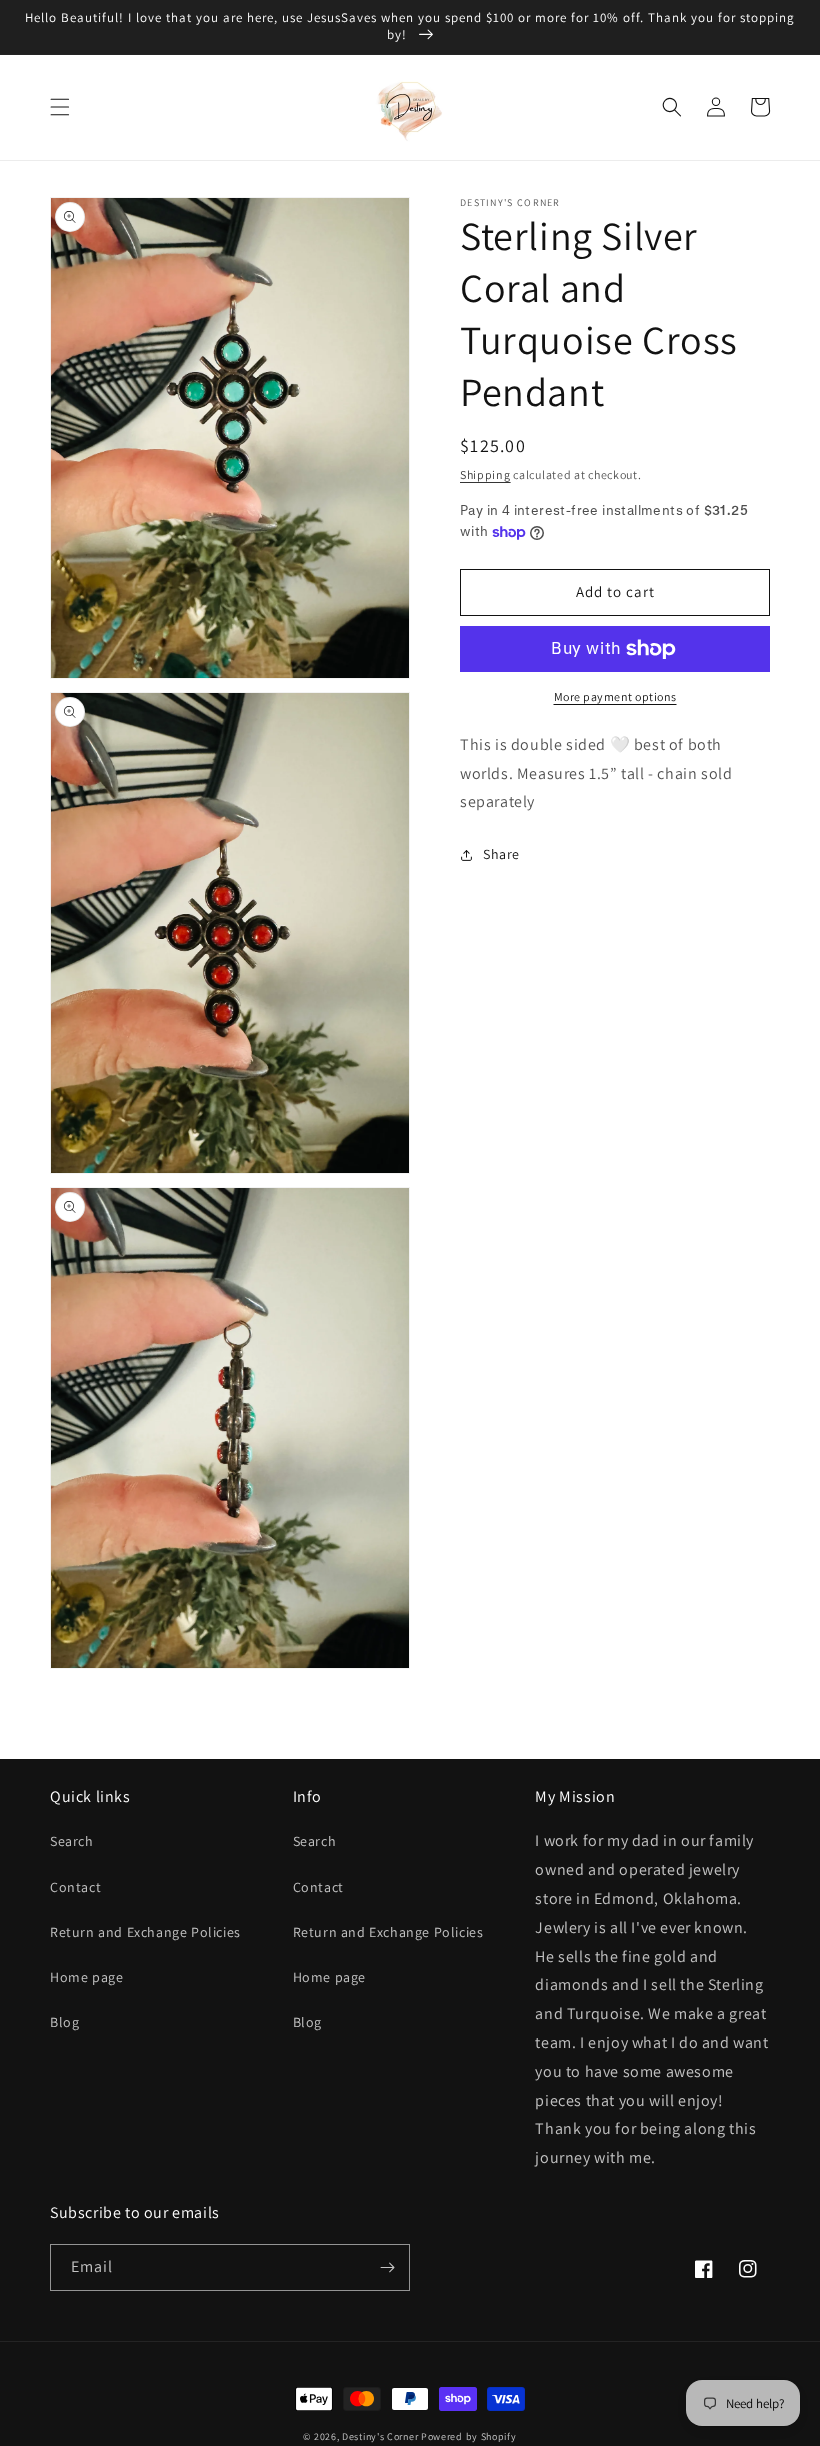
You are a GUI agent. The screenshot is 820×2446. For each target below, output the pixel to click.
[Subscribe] (387, 2267)
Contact (75, 1887)
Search (72, 1841)
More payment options (615, 696)
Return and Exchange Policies (145, 1932)
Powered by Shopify (469, 2436)
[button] (60, 107)
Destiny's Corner (380, 2436)
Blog (64, 2022)
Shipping (485, 474)
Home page (86, 1977)
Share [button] (501, 854)
